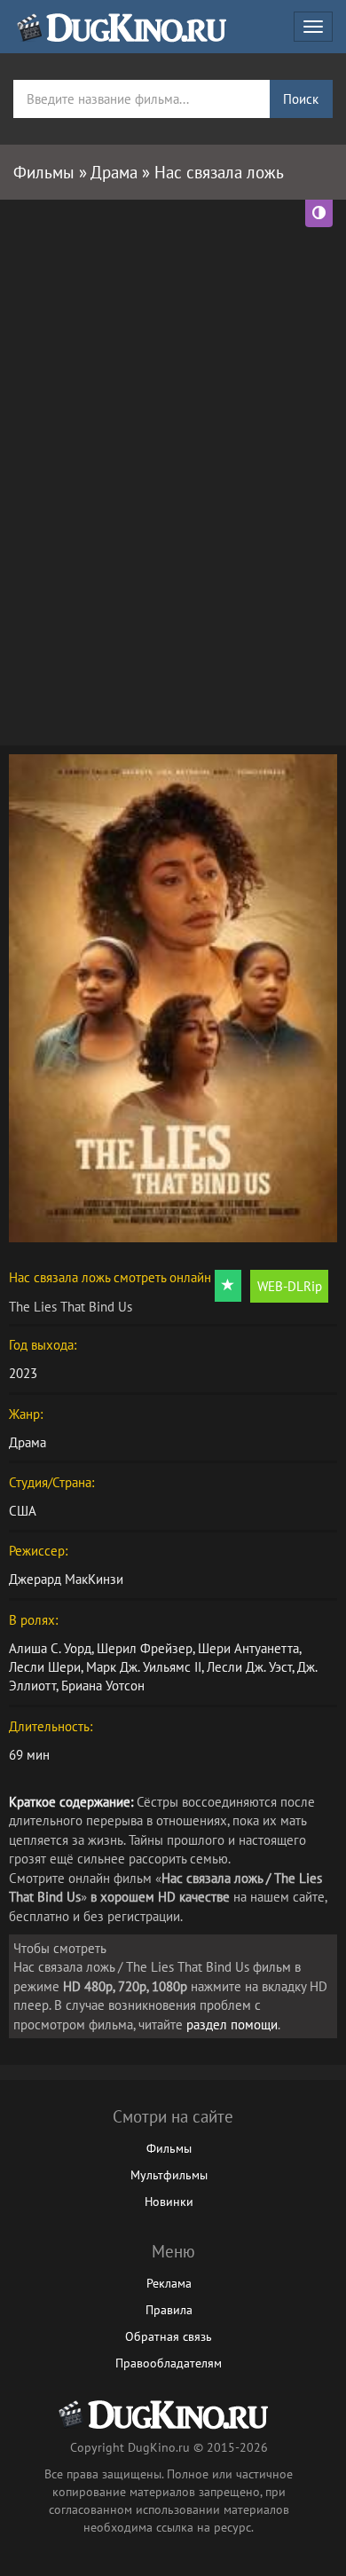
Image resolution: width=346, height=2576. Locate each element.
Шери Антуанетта (248, 1648)
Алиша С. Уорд (50, 1648)
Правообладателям (169, 2363)
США (23, 1511)
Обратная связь (169, 2336)
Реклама (169, 2283)
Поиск (301, 99)
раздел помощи (232, 2025)
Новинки (169, 2202)
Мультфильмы (169, 2175)
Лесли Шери (45, 1667)
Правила (169, 2310)
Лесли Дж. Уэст (249, 1667)
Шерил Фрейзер (145, 1648)
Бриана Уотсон (103, 1686)
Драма (28, 1442)
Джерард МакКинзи (66, 1579)
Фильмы (169, 2148)
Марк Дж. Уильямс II (144, 1667)
